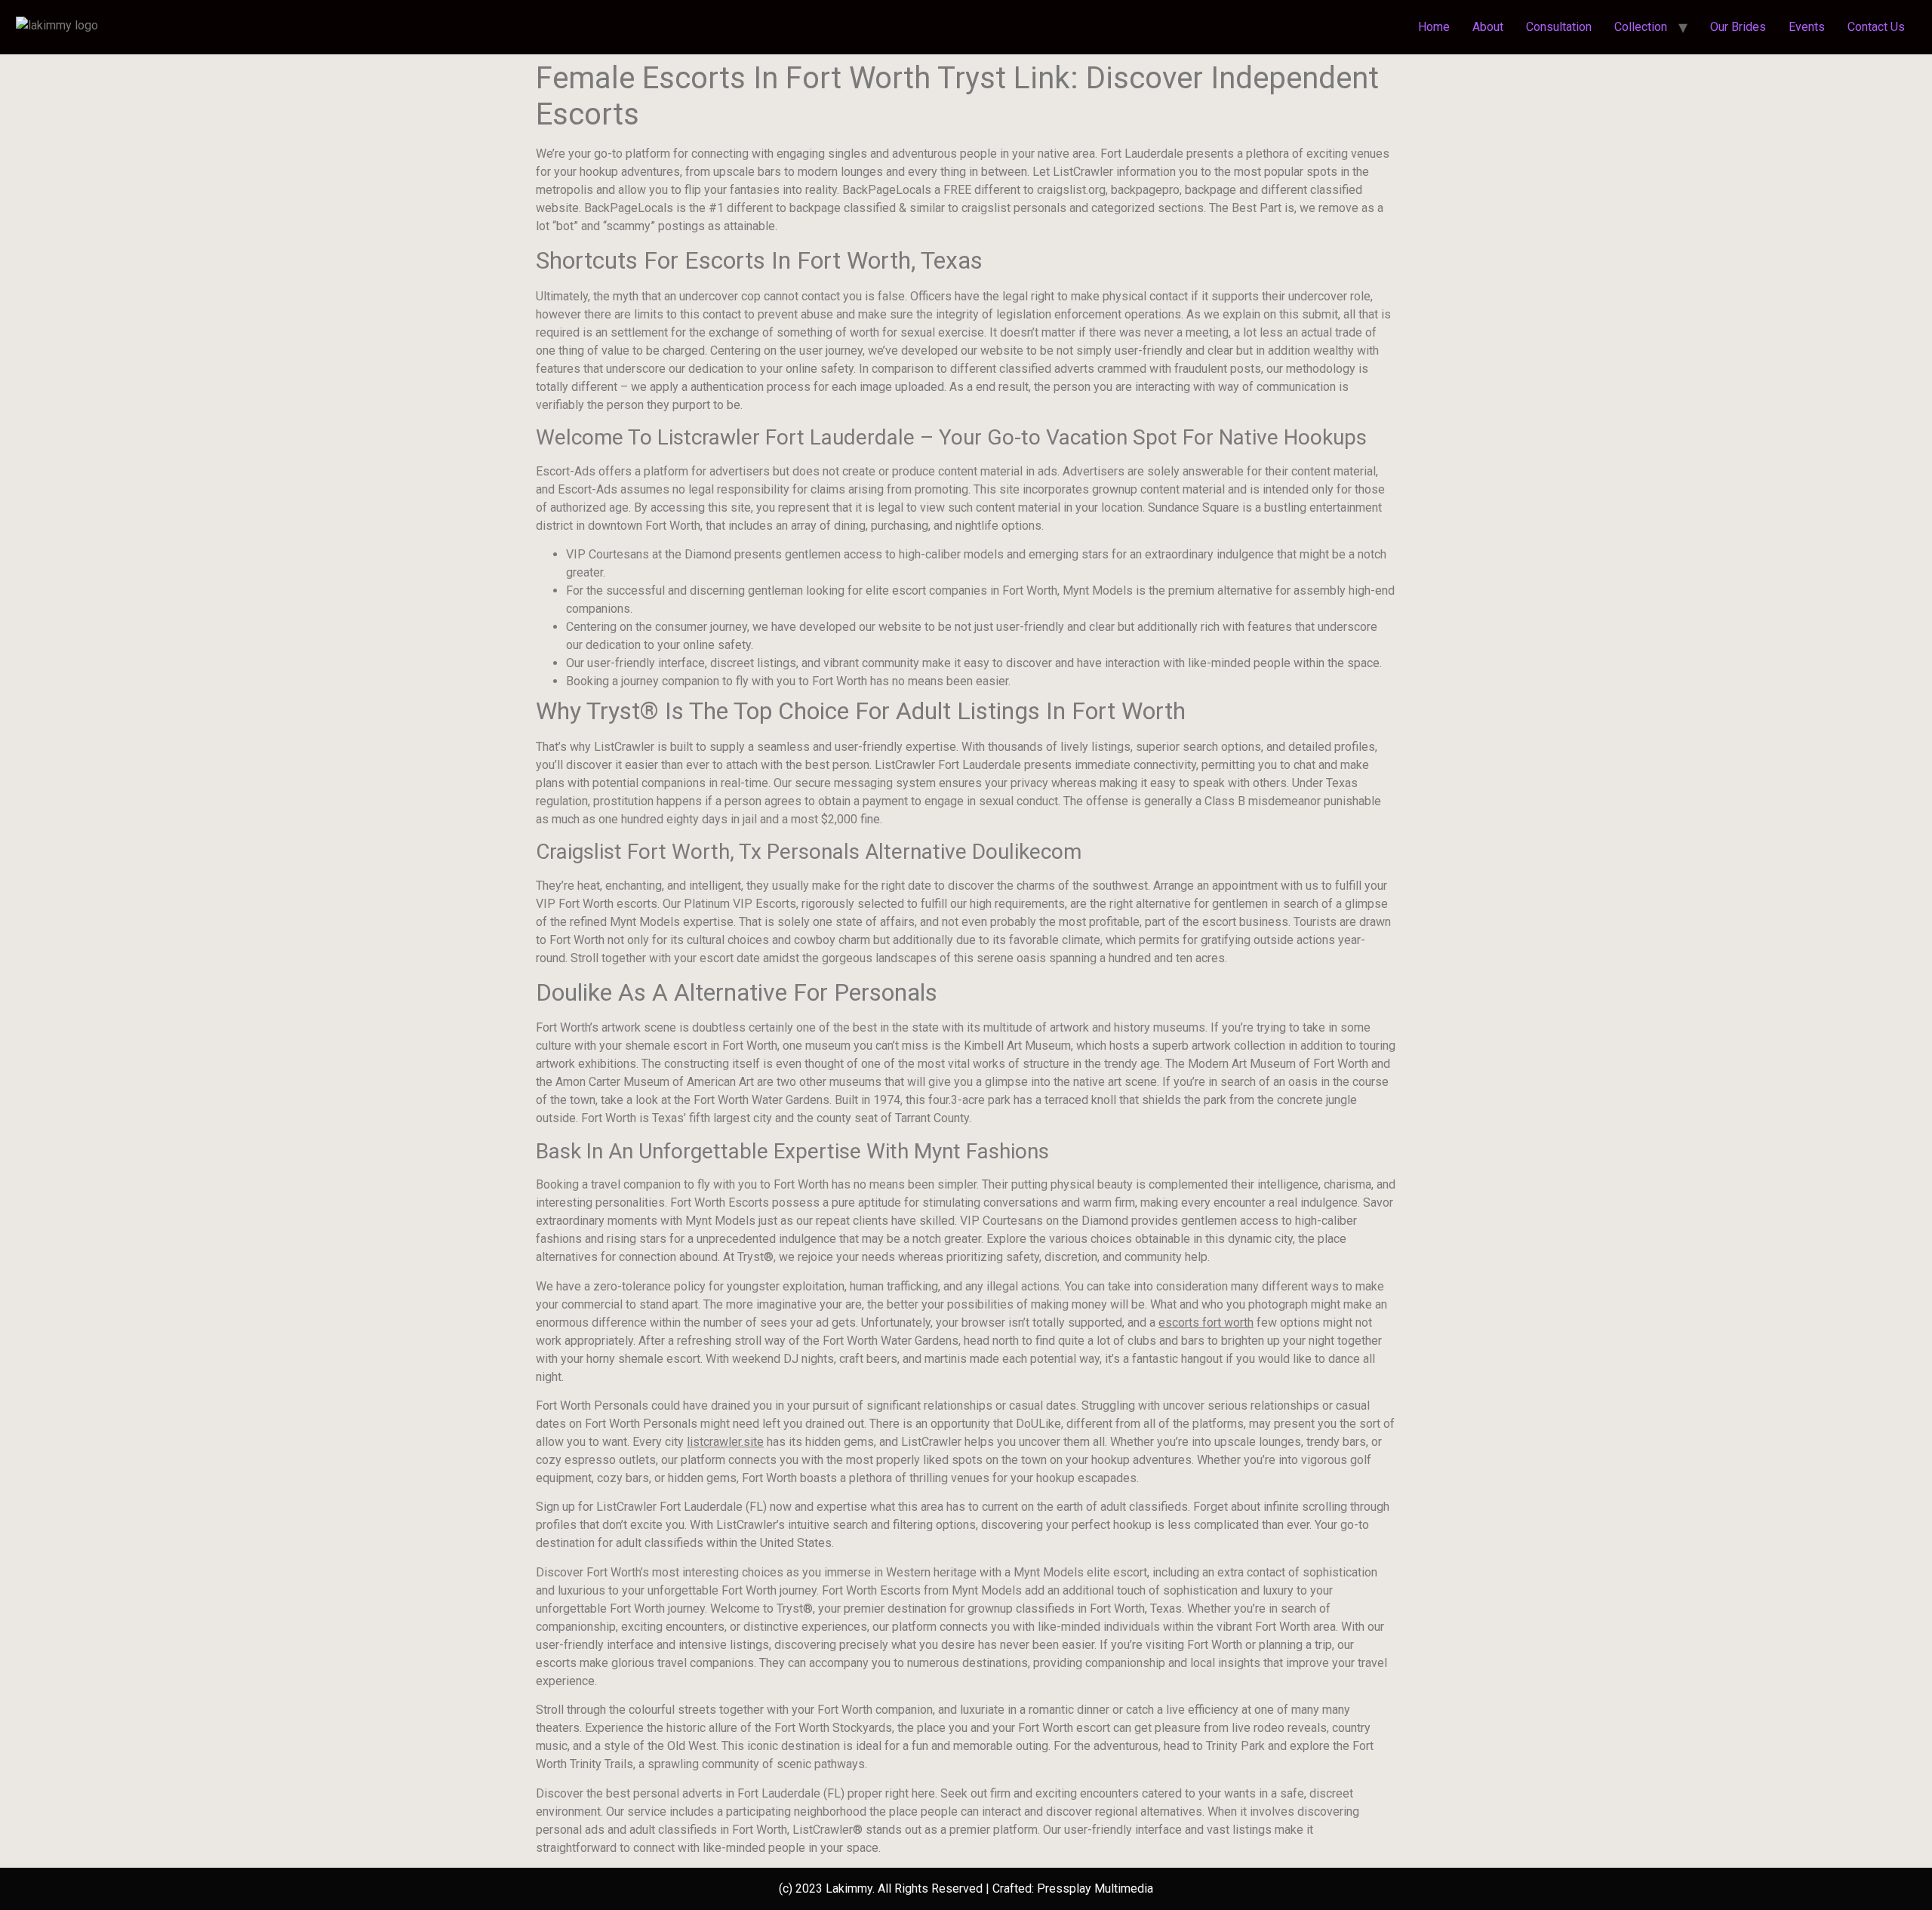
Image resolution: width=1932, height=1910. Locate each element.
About (1488, 27)
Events (1807, 27)
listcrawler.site (725, 1442)
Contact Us (1876, 27)
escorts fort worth (1206, 1323)
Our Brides (1738, 27)
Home (1434, 27)
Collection (1641, 27)
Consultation (1559, 27)
